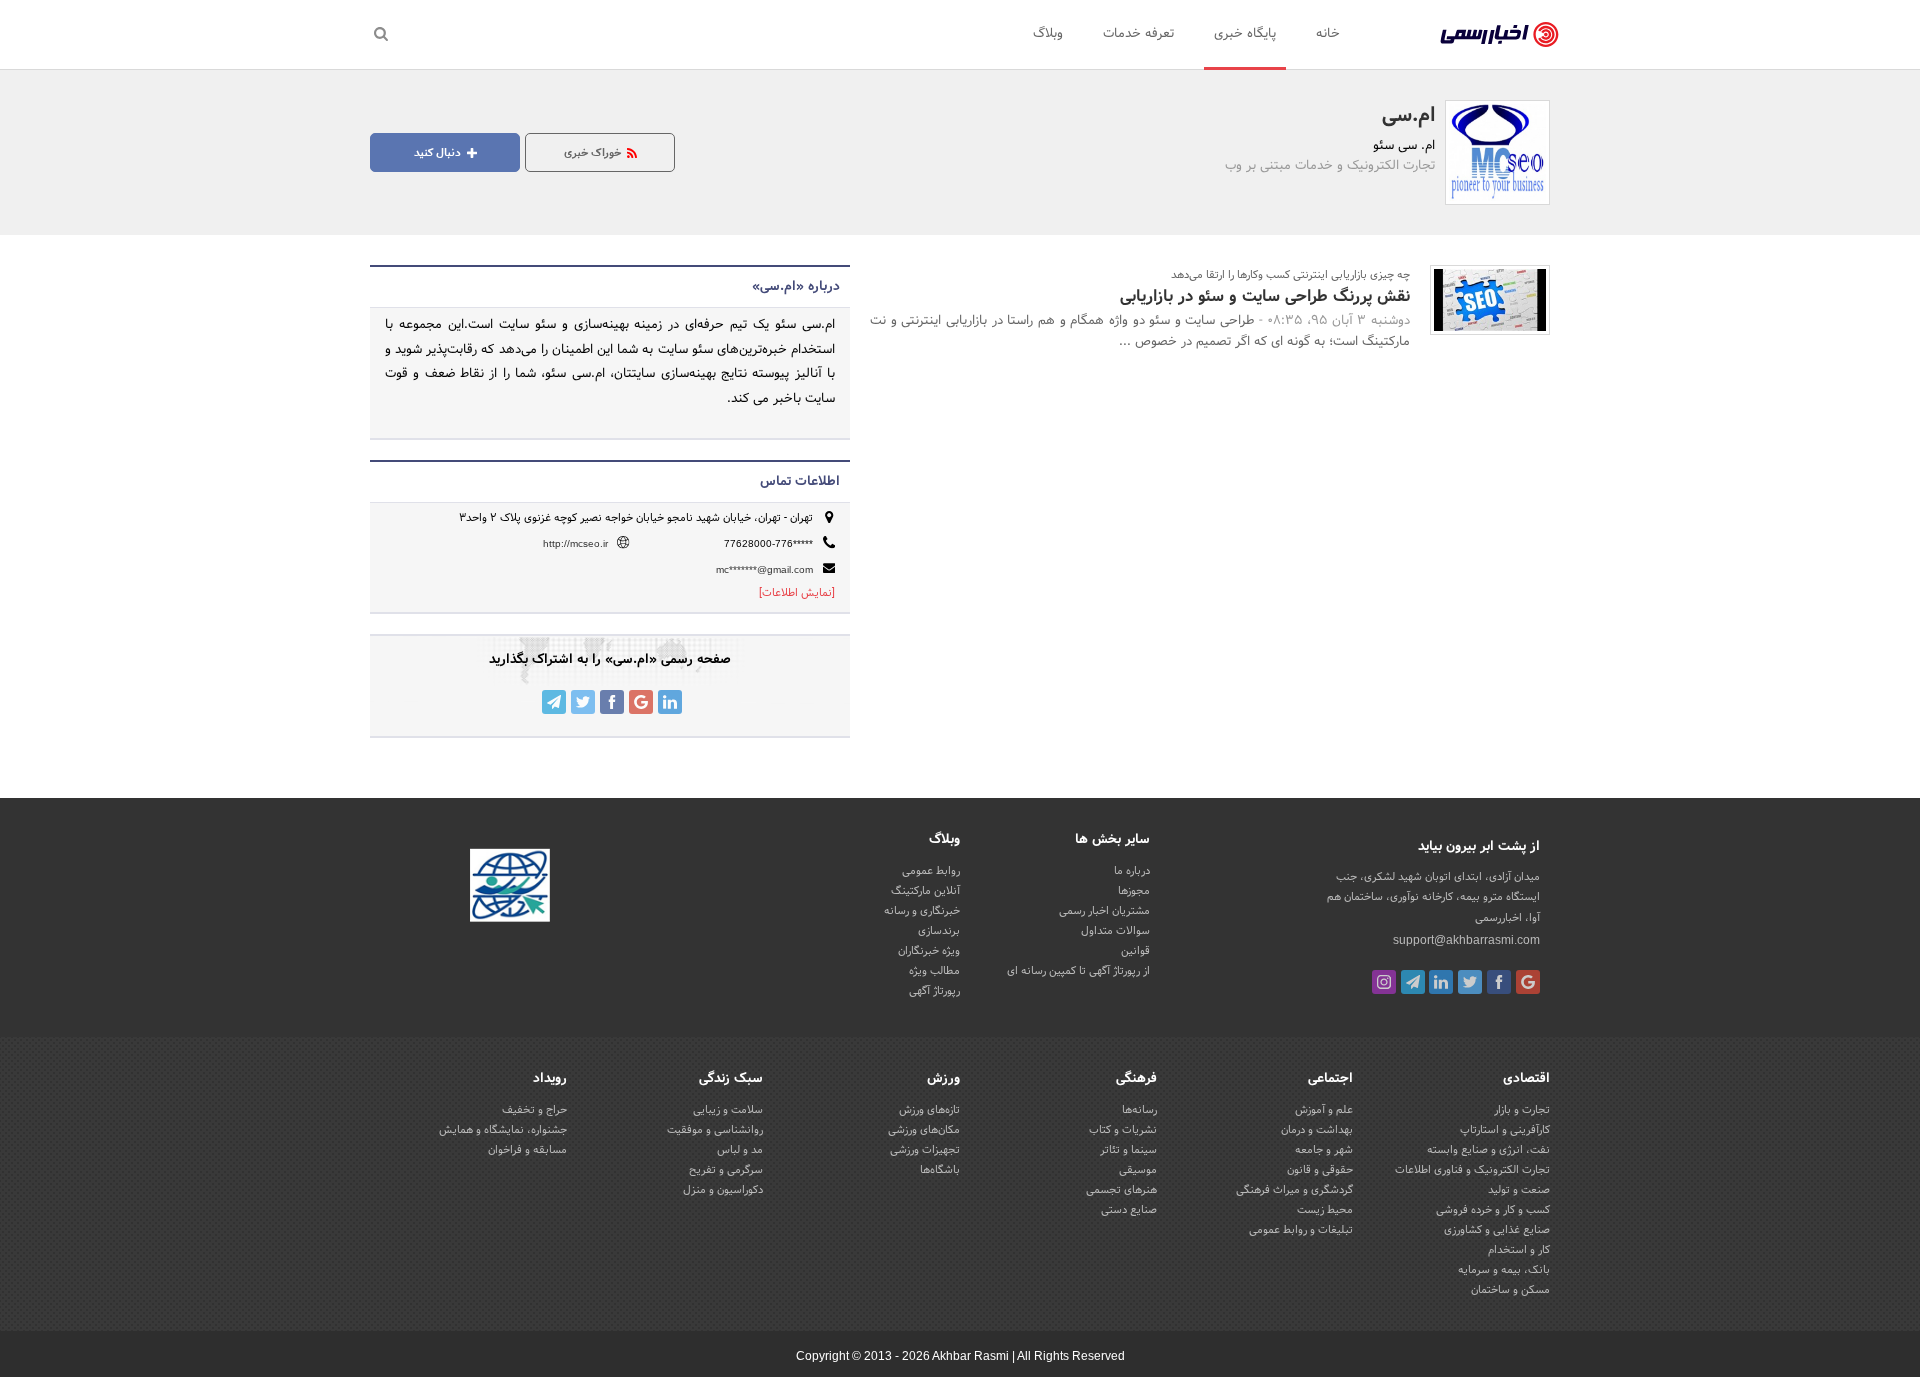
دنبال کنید (439, 153)
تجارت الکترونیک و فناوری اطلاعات (1472, 1170)
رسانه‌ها (1139, 1110)
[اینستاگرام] (1384, 982)
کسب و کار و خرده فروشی (1493, 1210)
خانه (1328, 34)
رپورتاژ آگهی (934, 991)
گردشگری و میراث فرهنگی (1294, 1190)
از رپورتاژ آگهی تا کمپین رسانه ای (1078, 971)
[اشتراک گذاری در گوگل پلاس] (641, 702)
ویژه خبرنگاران (929, 951)
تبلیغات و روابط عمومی (1301, 1230)
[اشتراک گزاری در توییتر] (583, 702)
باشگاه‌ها (940, 1170)
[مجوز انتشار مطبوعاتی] (510, 889)
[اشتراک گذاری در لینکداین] (670, 702)
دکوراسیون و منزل (723, 1190)
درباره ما (1132, 871)
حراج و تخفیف (534, 1110)
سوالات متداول (1115, 931)
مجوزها (1134, 891)
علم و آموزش (1324, 1110)
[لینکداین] (1441, 982)
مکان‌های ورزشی (924, 1130)
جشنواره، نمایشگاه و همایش (503, 1130)
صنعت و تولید (1519, 1190)
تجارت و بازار (1522, 1110)
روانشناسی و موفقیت (715, 1130)
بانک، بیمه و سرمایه (1504, 1270)
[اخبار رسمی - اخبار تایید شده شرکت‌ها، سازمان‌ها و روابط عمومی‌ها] (1499, 35)
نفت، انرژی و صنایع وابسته (1488, 1150)
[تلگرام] (1413, 982)
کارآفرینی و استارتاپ (1505, 1130)
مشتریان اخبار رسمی (1104, 911)
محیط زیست (1325, 1210)
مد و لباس (740, 1150)
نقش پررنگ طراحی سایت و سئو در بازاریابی (1265, 296)
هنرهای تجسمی (1121, 1190)
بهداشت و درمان (1317, 1130)
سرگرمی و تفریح (726, 1170)
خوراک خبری (594, 153)
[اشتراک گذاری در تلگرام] (554, 702)
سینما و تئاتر (1128, 1150)
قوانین (1135, 951)
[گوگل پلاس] (1528, 982)
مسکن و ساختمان (1510, 1290)
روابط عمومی (931, 871)
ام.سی (1408, 116)
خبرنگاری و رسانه (922, 911)
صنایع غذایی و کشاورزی (1497, 1230)
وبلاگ (1048, 34)
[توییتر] (1470, 982)
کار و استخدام (1519, 1250)
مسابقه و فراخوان (527, 1150)
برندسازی (939, 931)
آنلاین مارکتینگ (925, 891)
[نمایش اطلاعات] (797, 593)
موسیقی (1138, 1170)
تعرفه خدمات (1138, 34)
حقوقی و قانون (1320, 1170)
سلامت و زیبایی (728, 1110)
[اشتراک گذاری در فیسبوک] (612, 702)
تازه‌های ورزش (929, 1110)
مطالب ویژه (934, 971)
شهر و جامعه (1324, 1150)
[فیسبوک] (1499, 982)
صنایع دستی (1129, 1210)
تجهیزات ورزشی (925, 1150)
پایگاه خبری (1245, 34)
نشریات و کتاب (1123, 1130)
